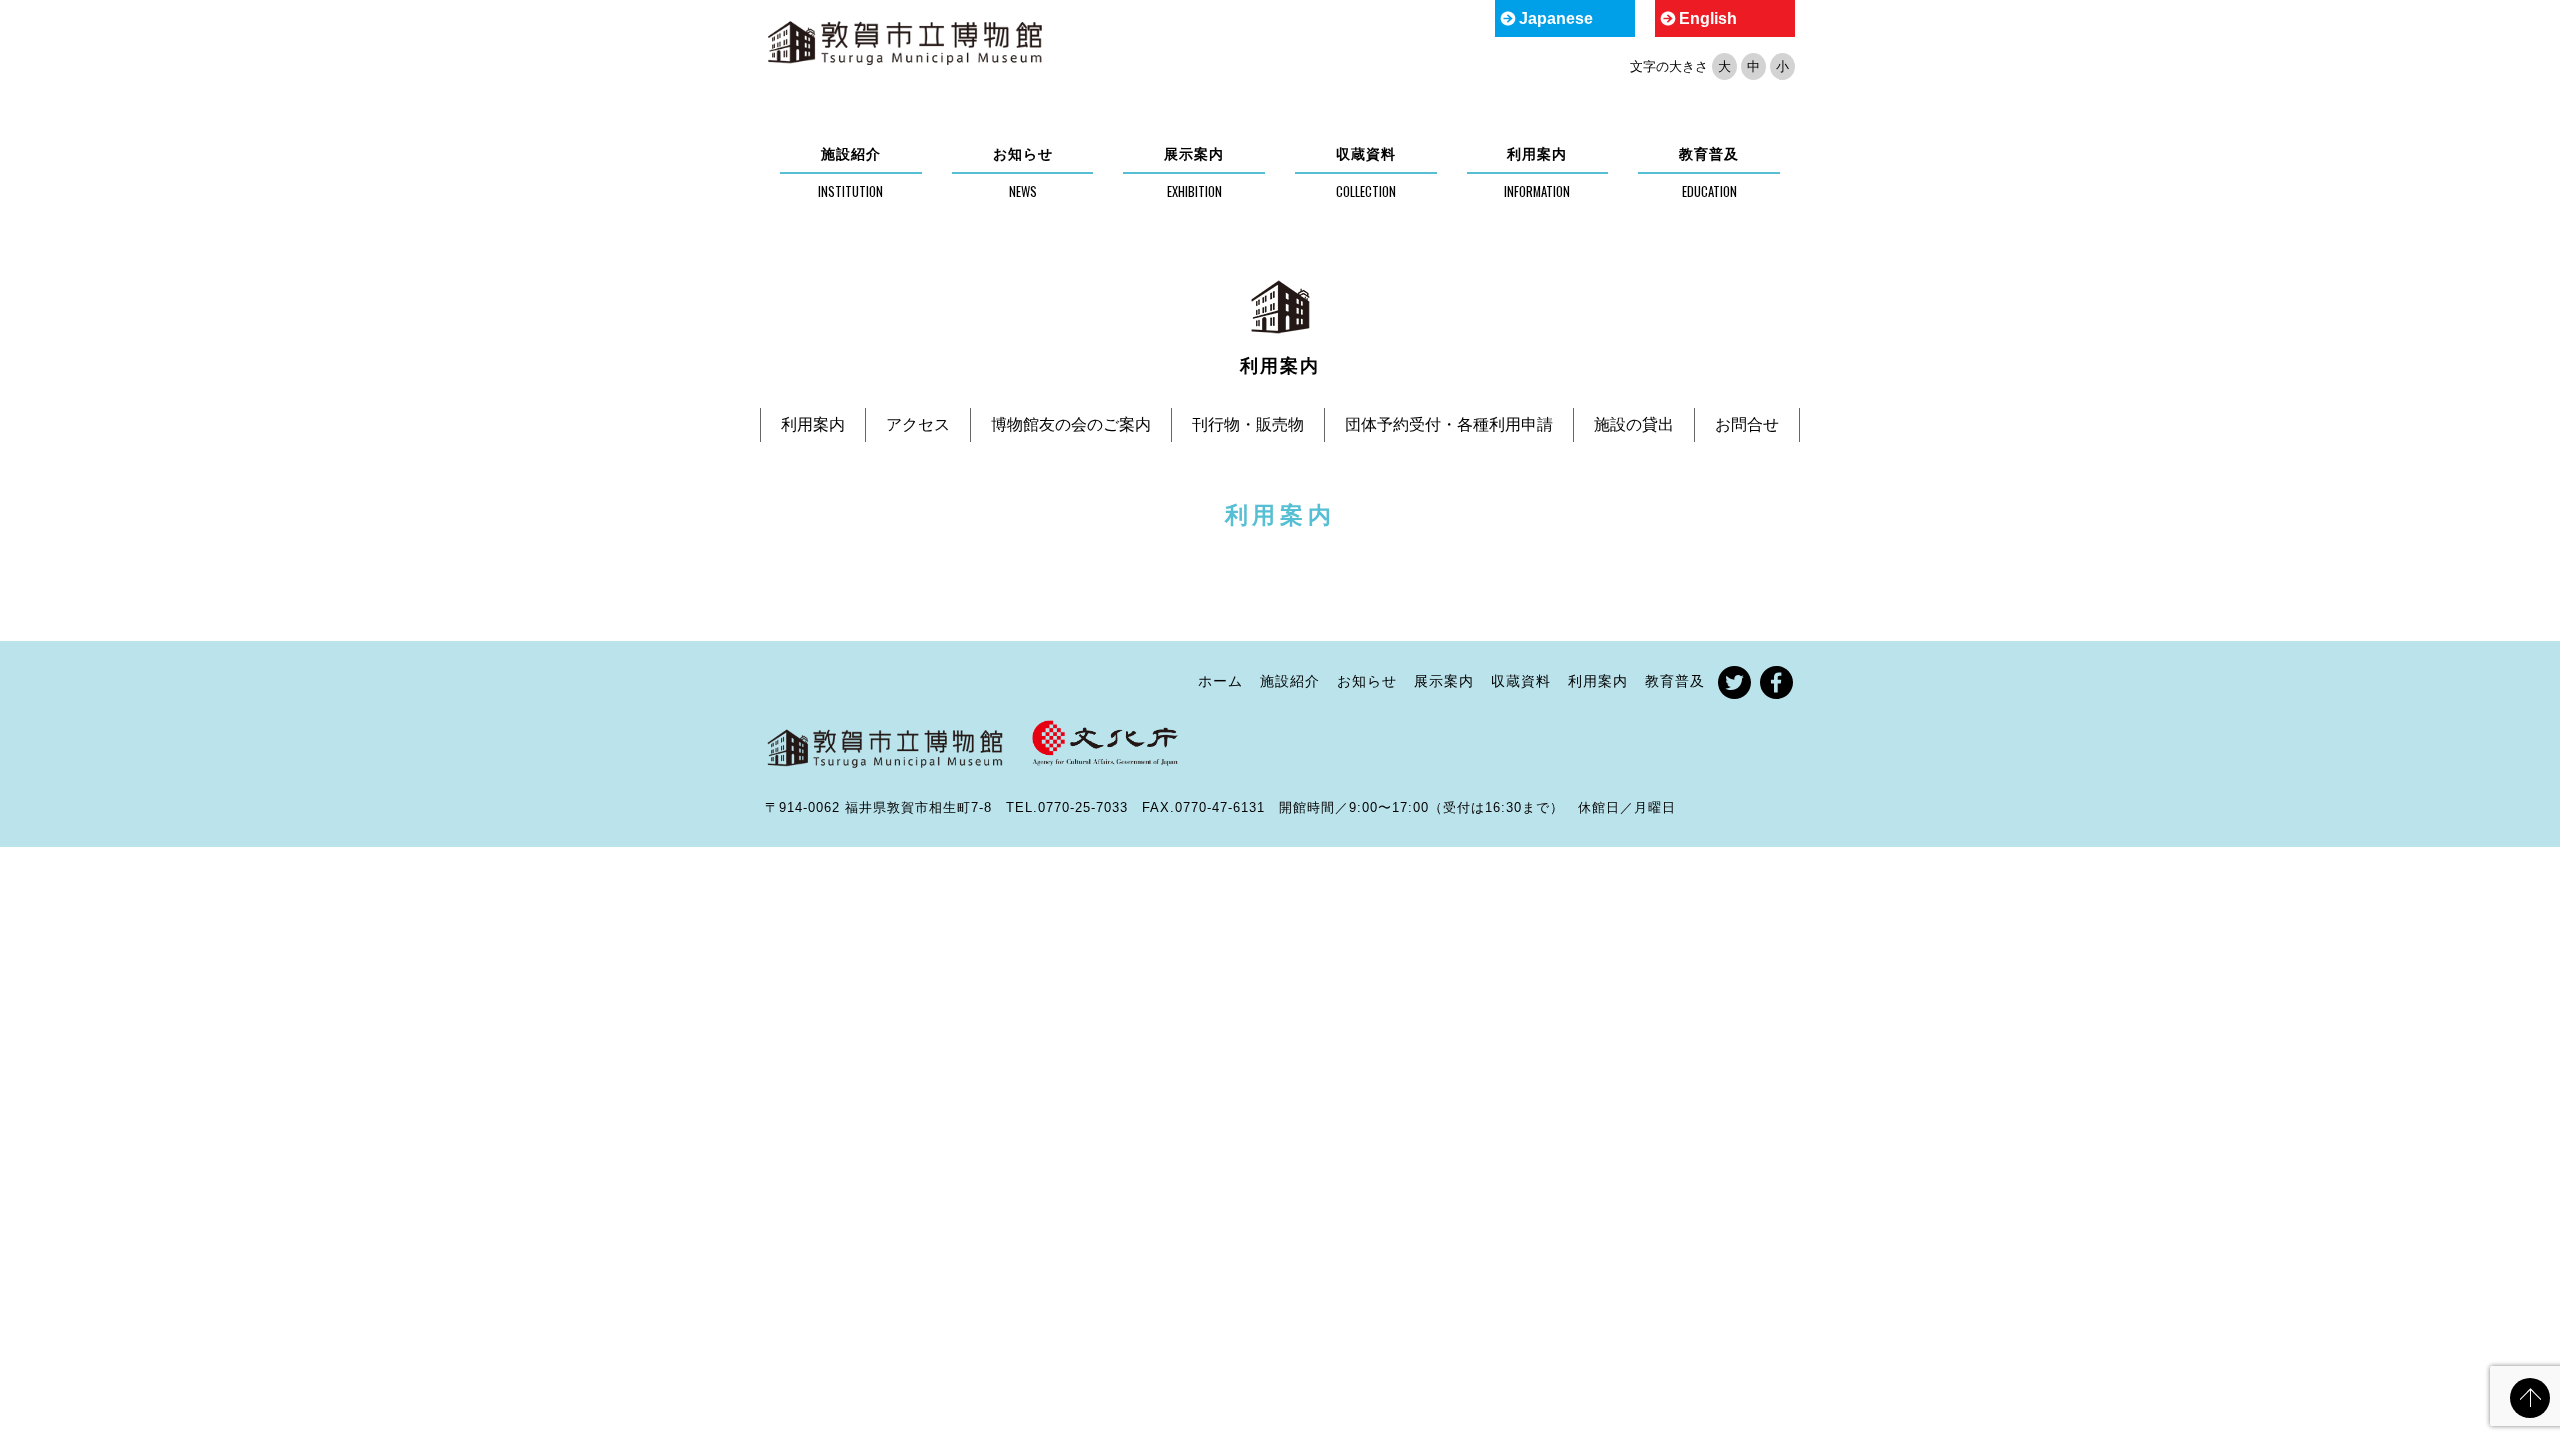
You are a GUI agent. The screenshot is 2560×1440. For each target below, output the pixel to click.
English (1708, 18)
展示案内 (1194, 154)
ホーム (1220, 681)
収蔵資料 (1366, 154)
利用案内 (1537, 154)
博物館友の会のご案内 (1071, 424)
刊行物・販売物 (1248, 424)
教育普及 (1709, 154)
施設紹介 (851, 154)
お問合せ (1747, 424)
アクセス (918, 424)
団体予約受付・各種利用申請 (1449, 424)
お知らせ (1023, 154)
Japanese (1556, 18)
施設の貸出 (1634, 424)
